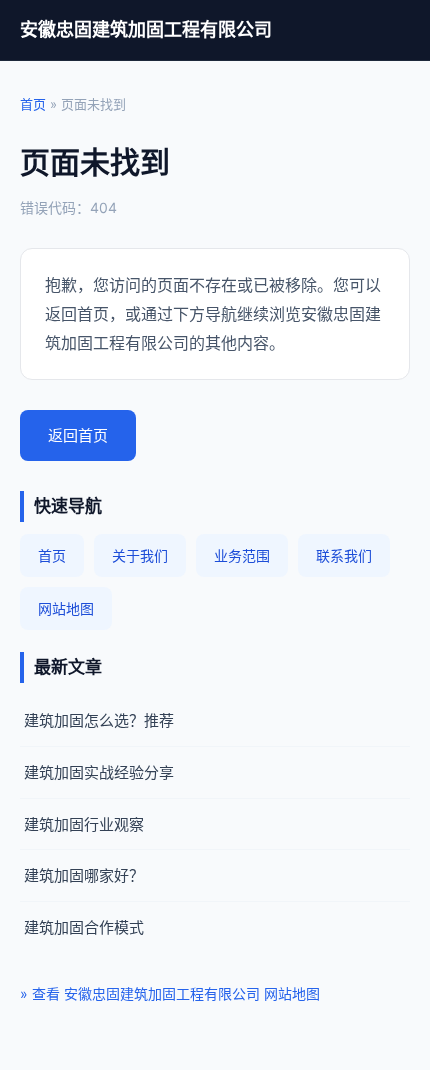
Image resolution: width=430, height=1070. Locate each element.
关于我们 (140, 555)
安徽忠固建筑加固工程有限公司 (146, 29)
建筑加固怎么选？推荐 (99, 720)
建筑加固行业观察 (84, 824)
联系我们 (344, 555)
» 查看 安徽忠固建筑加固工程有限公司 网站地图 (170, 993)
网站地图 (66, 608)
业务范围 (242, 555)
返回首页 (78, 435)
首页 (33, 104)
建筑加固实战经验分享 (99, 772)
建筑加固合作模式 (84, 927)
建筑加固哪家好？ (84, 875)
